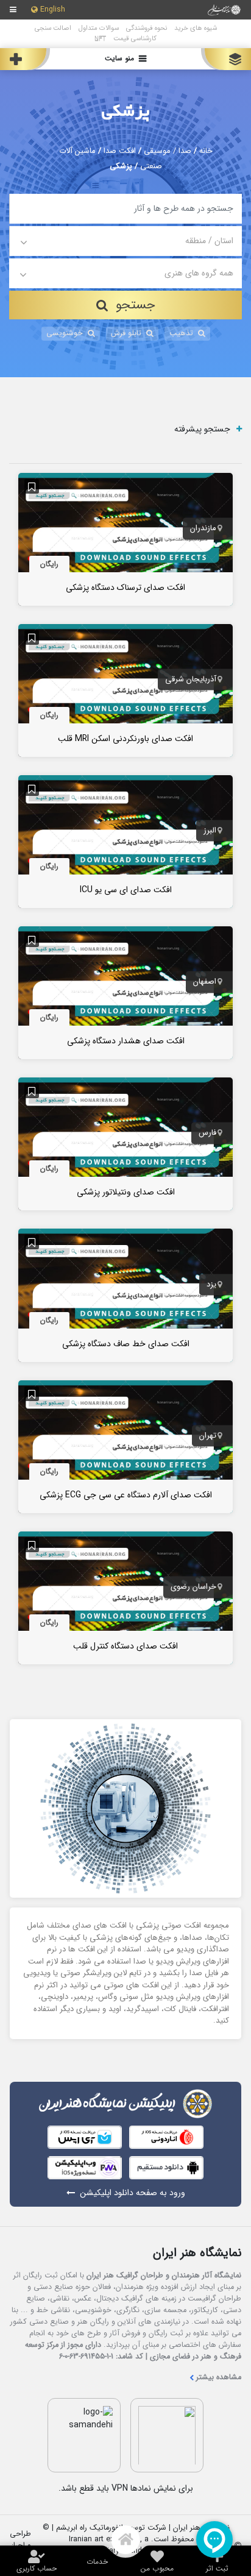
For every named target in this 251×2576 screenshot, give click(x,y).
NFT (100, 38)
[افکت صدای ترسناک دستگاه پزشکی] (125, 539)
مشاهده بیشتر (219, 2378)
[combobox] (126, 241)
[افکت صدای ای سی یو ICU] (125, 841)
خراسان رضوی (193, 1587)
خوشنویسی (65, 333)
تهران (208, 1436)
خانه (206, 151)
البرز (210, 831)
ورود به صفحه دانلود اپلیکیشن (133, 2193)
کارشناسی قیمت (135, 38)
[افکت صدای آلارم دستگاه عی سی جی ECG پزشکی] (125, 1446)
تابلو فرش (126, 333)
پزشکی (125, 112)
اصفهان (205, 982)
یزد (211, 1285)
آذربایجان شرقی (191, 679)
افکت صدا (120, 151)
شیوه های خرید (196, 28)
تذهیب (181, 333)
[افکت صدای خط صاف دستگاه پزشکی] (125, 1295)
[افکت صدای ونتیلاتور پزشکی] (125, 1143)
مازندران (203, 528)
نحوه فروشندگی (147, 28)
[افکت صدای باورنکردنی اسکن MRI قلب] (125, 690)
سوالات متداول (99, 28)
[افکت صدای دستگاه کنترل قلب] (125, 1597)
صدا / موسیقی (168, 151)
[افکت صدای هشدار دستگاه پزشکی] (125, 992)
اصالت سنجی (53, 28)
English (53, 10)
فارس (207, 1134)
